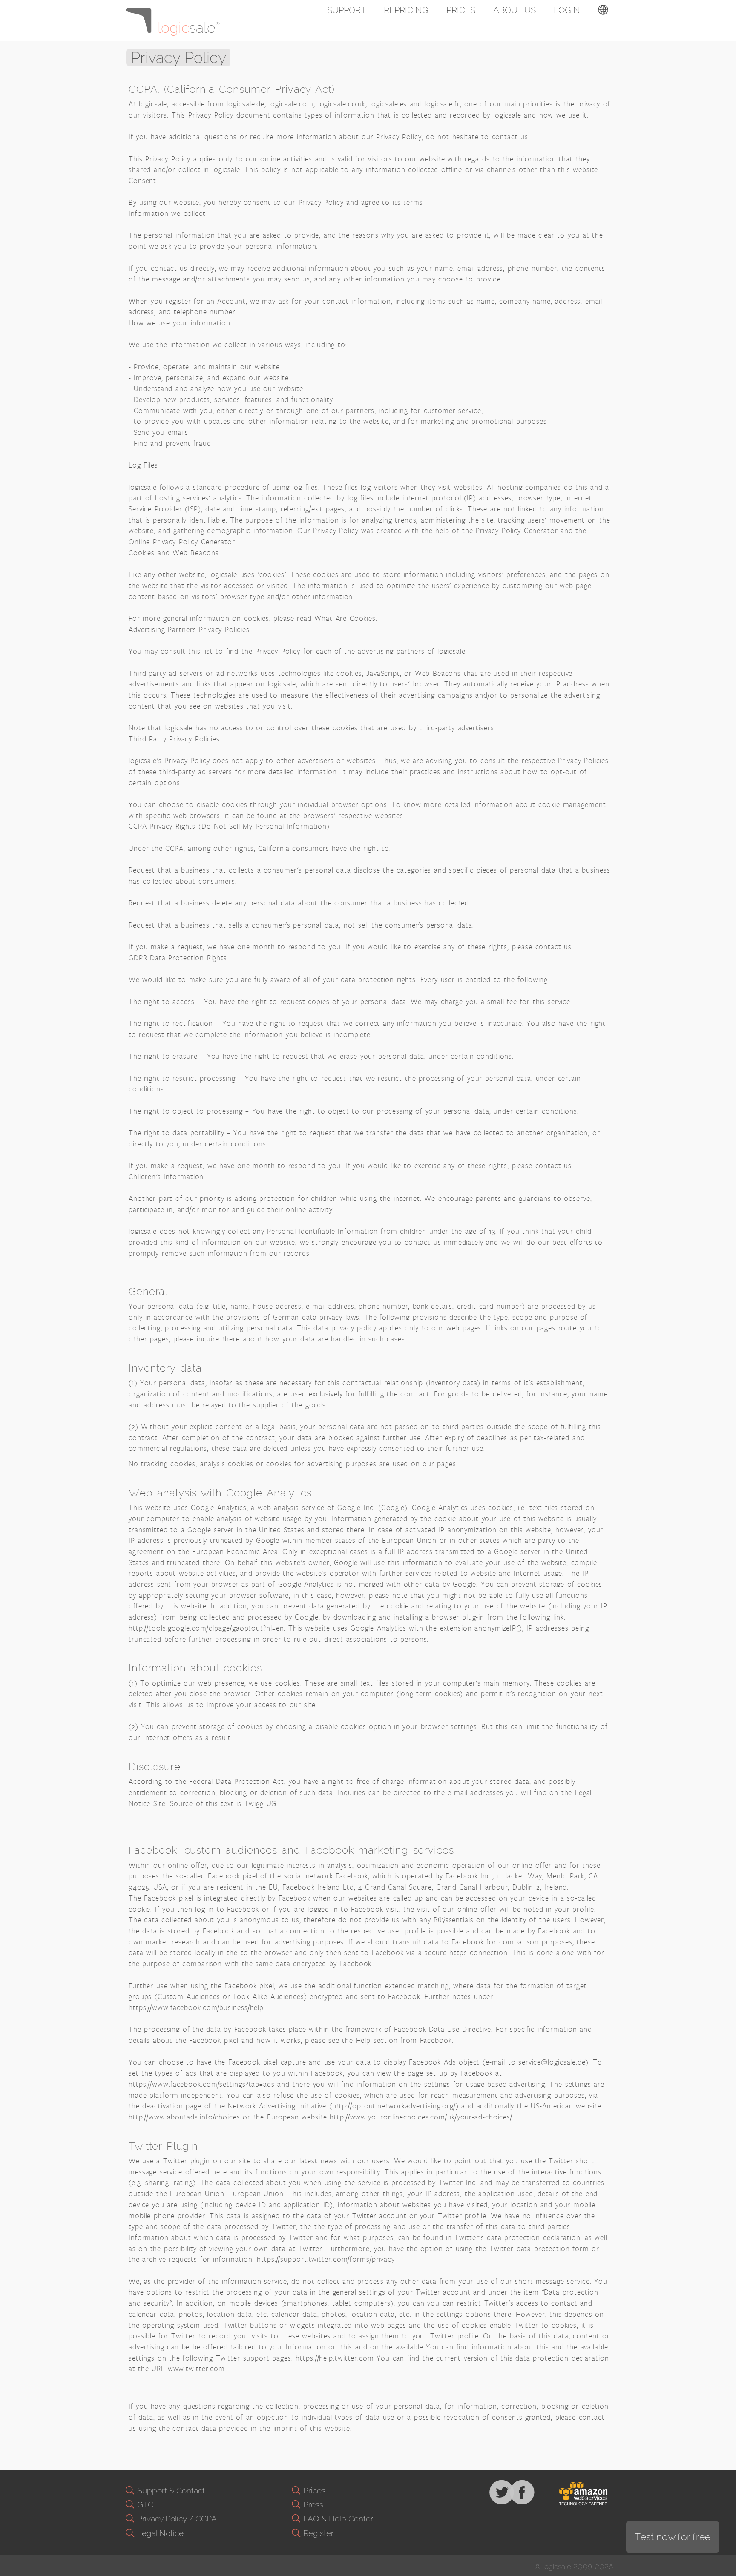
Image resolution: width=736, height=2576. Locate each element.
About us (515, 10)
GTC (144, 2504)
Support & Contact (170, 2490)
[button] (603, 11)
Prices (461, 10)
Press (312, 2504)
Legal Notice (159, 2533)
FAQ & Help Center (337, 2519)
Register (317, 2533)
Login (567, 10)
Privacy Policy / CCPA (176, 2519)
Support (346, 10)
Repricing (406, 10)
